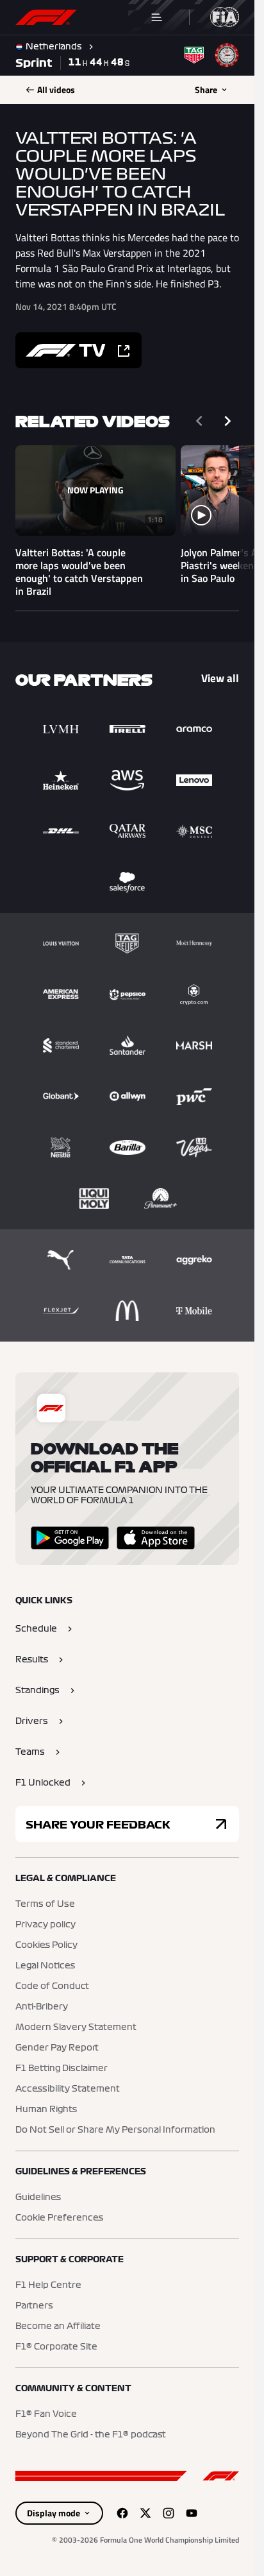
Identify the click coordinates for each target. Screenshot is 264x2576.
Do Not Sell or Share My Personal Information (115, 2130)
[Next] (227, 421)
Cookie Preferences (59, 2218)
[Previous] (199, 421)
